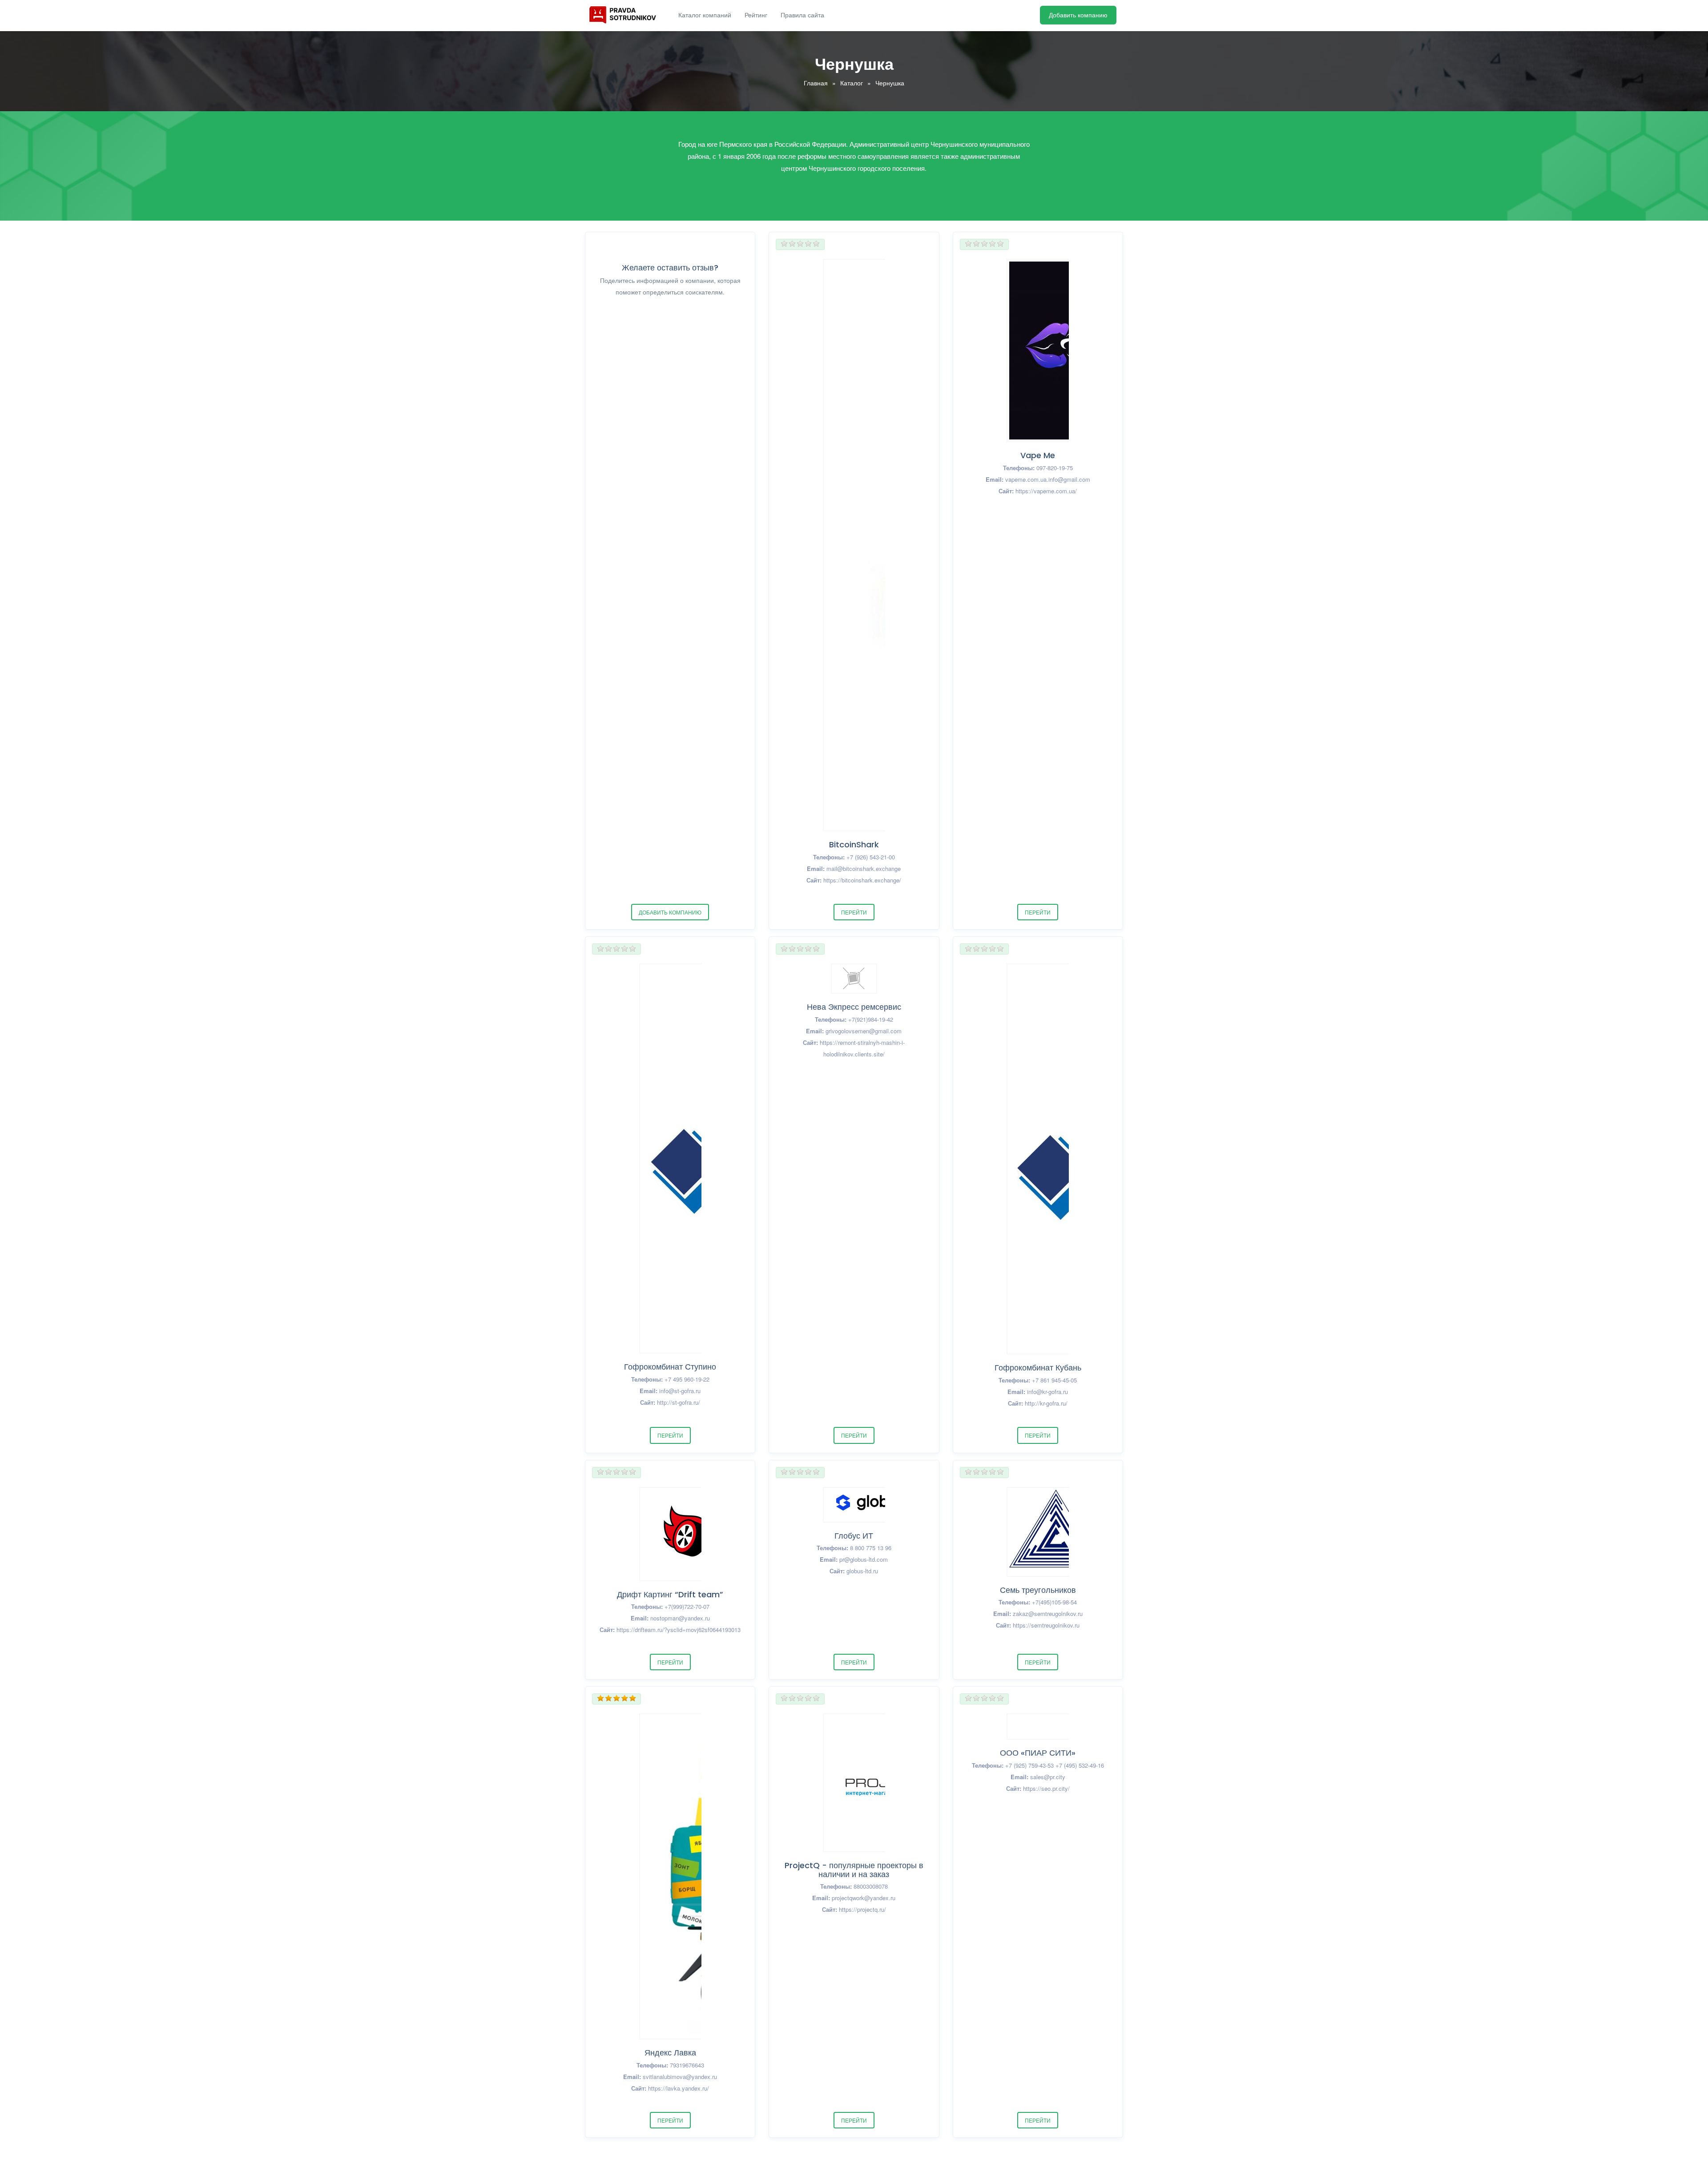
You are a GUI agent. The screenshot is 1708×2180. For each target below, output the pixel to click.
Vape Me (1038, 455)
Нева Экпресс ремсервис (854, 1007)
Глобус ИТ (854, 1536)
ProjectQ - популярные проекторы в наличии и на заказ (854, 1870)
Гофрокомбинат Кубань (1038, 1368)
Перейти (854, 912)
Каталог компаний (705, 15)
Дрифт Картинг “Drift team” (670, 1594)
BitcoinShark (854, 844)
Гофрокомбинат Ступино (670, 1367)
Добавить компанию (1078, 15)
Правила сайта (802, 15)
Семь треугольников (1038, 1590)
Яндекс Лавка (670, 2053)
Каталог (852, 83)
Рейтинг (756, 15)
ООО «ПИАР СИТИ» (1038, 1753)
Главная (816, 83)
